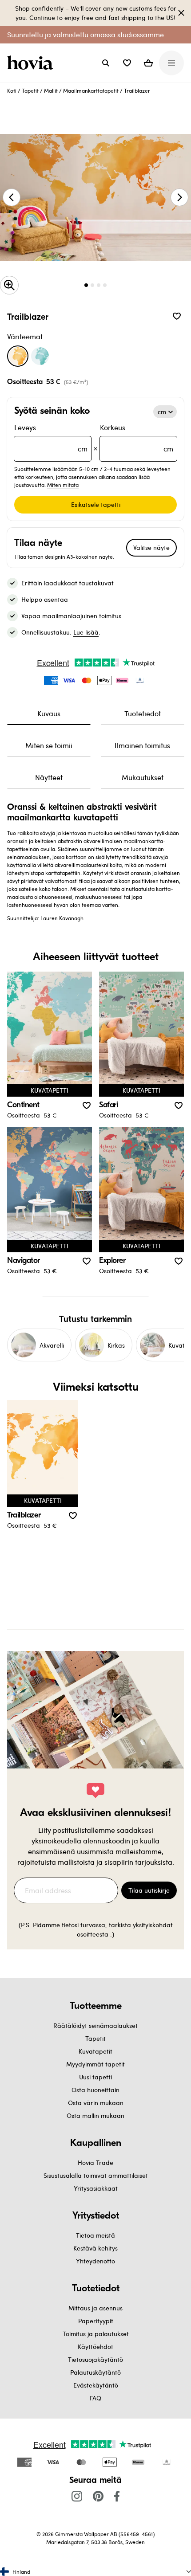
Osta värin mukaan (96, 2103)
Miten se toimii (49, 745)
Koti (12, 90)
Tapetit (30, 90)
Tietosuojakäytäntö (95, 2359)
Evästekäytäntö (96, 2385)
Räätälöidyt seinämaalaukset (95, 2025)
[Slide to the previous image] (12, 197)
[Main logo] (32, 63)
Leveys (51, 438)
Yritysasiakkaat (96, 2188)
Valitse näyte (151, 547)
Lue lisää (86, 632)
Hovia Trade (95, 2162)
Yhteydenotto (95, 2261)
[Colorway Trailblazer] (18, 356)
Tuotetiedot (143, 713)
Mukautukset (143, 777)
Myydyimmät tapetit (95, 2064)
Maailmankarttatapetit (91, 90)
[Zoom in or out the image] (9, 285)
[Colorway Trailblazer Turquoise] (40, 356)
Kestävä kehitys (95, 2248)
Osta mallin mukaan (95, 2115)
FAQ (95, 2398)
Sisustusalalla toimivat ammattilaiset (96, 2175)
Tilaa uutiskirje (149, 1890)
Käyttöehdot (95, 2347)
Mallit (51, 90)
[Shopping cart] (148, 63)
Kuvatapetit (95, 2051)
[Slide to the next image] (179, 197)
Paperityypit (96, 2321)
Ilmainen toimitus (142, 745)
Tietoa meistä (95, 2235)
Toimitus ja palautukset (96, 2334)
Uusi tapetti (95, 2077)
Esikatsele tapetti (96, 504)
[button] (127, 63)
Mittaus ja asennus (95, 2308)
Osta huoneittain (95, 2090)
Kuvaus (49, 713)
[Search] (106, 63)
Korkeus (137, 438)
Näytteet (49, 777)
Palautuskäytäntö (95, 2372)
